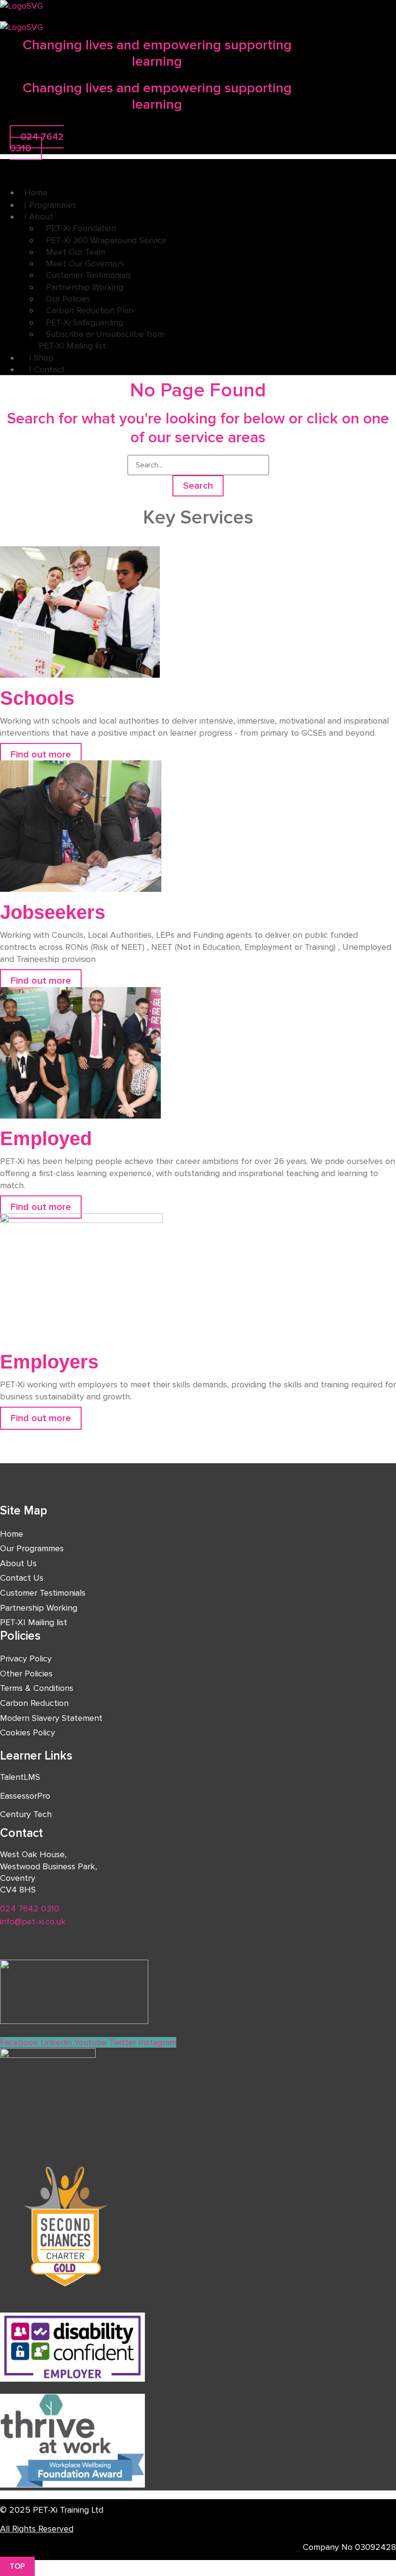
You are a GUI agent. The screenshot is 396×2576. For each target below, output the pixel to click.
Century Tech (26, 1814)
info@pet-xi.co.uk (33, 1921)
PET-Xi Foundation (81, 228)
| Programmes (50, 205)
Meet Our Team (76, 252)
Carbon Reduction (34, 1703)
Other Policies (26, 1674)
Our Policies (68, 299)
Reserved (56, 2529)
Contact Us (22, 1578)
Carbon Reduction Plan (90, 310)
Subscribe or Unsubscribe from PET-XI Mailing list (101, 340)
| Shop (39, 358)
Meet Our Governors (85, 263)
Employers (49, 1362)
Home (36, 192)
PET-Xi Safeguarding (85, 322)
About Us (18, 1563)
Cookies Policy (28, 1732)
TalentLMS (20, 1777)
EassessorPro (25, 1796)
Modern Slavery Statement (51, 1718)
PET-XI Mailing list (34, 1622)
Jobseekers (53, 912)
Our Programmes (32, 1548)
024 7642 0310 (30, 1908)
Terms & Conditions (37, 1688)
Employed (46, 1138)
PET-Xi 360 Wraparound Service (106, 240)
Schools (37, 698)
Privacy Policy (26, 1659)
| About (39, 217)
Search (198, 486)
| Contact (44, 369)
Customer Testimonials (89, 275)
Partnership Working (85, 287)
